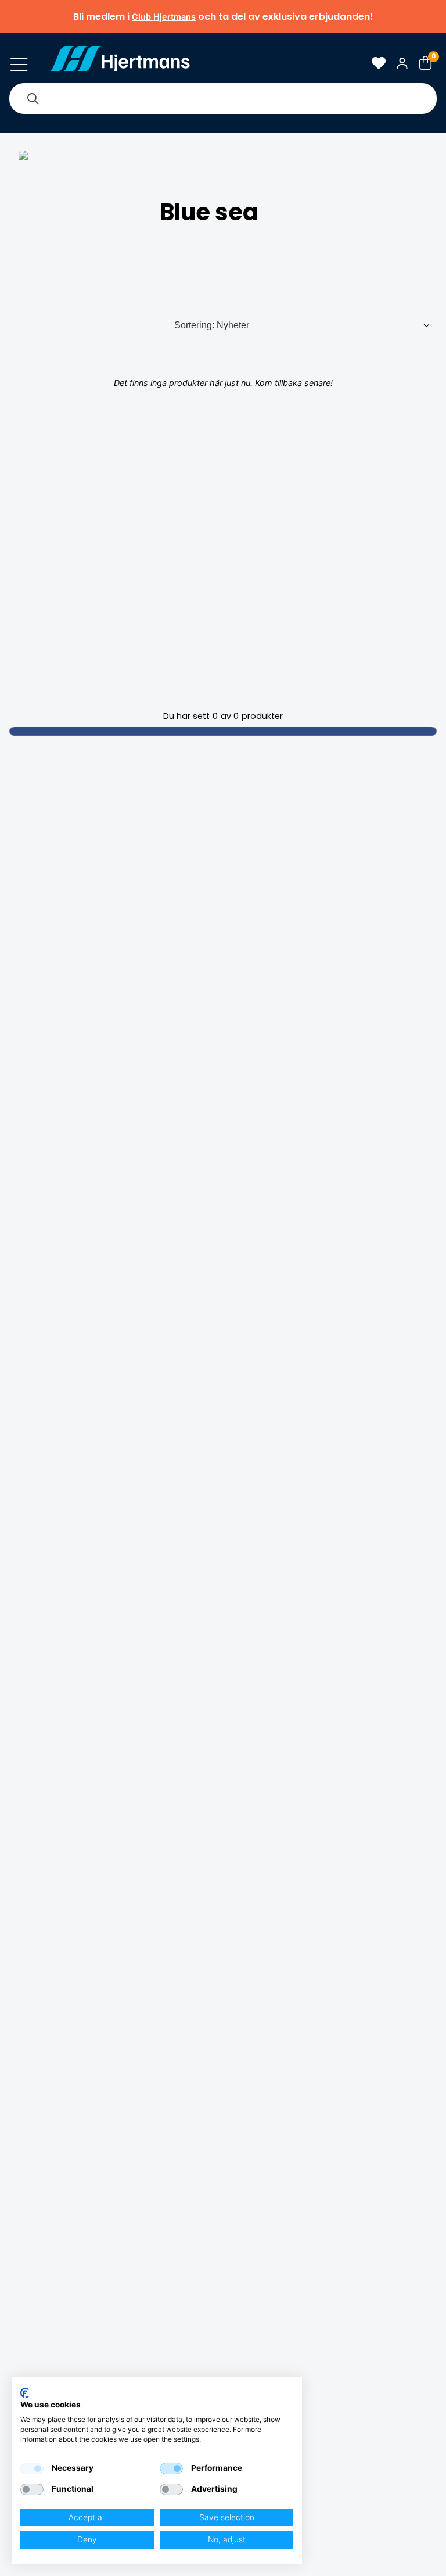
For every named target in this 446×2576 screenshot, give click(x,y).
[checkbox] (32, 2468)
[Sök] (33, 99)
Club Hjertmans (164, 17)
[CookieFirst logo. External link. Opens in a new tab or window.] (25, 2393)
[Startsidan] (119, 63)
